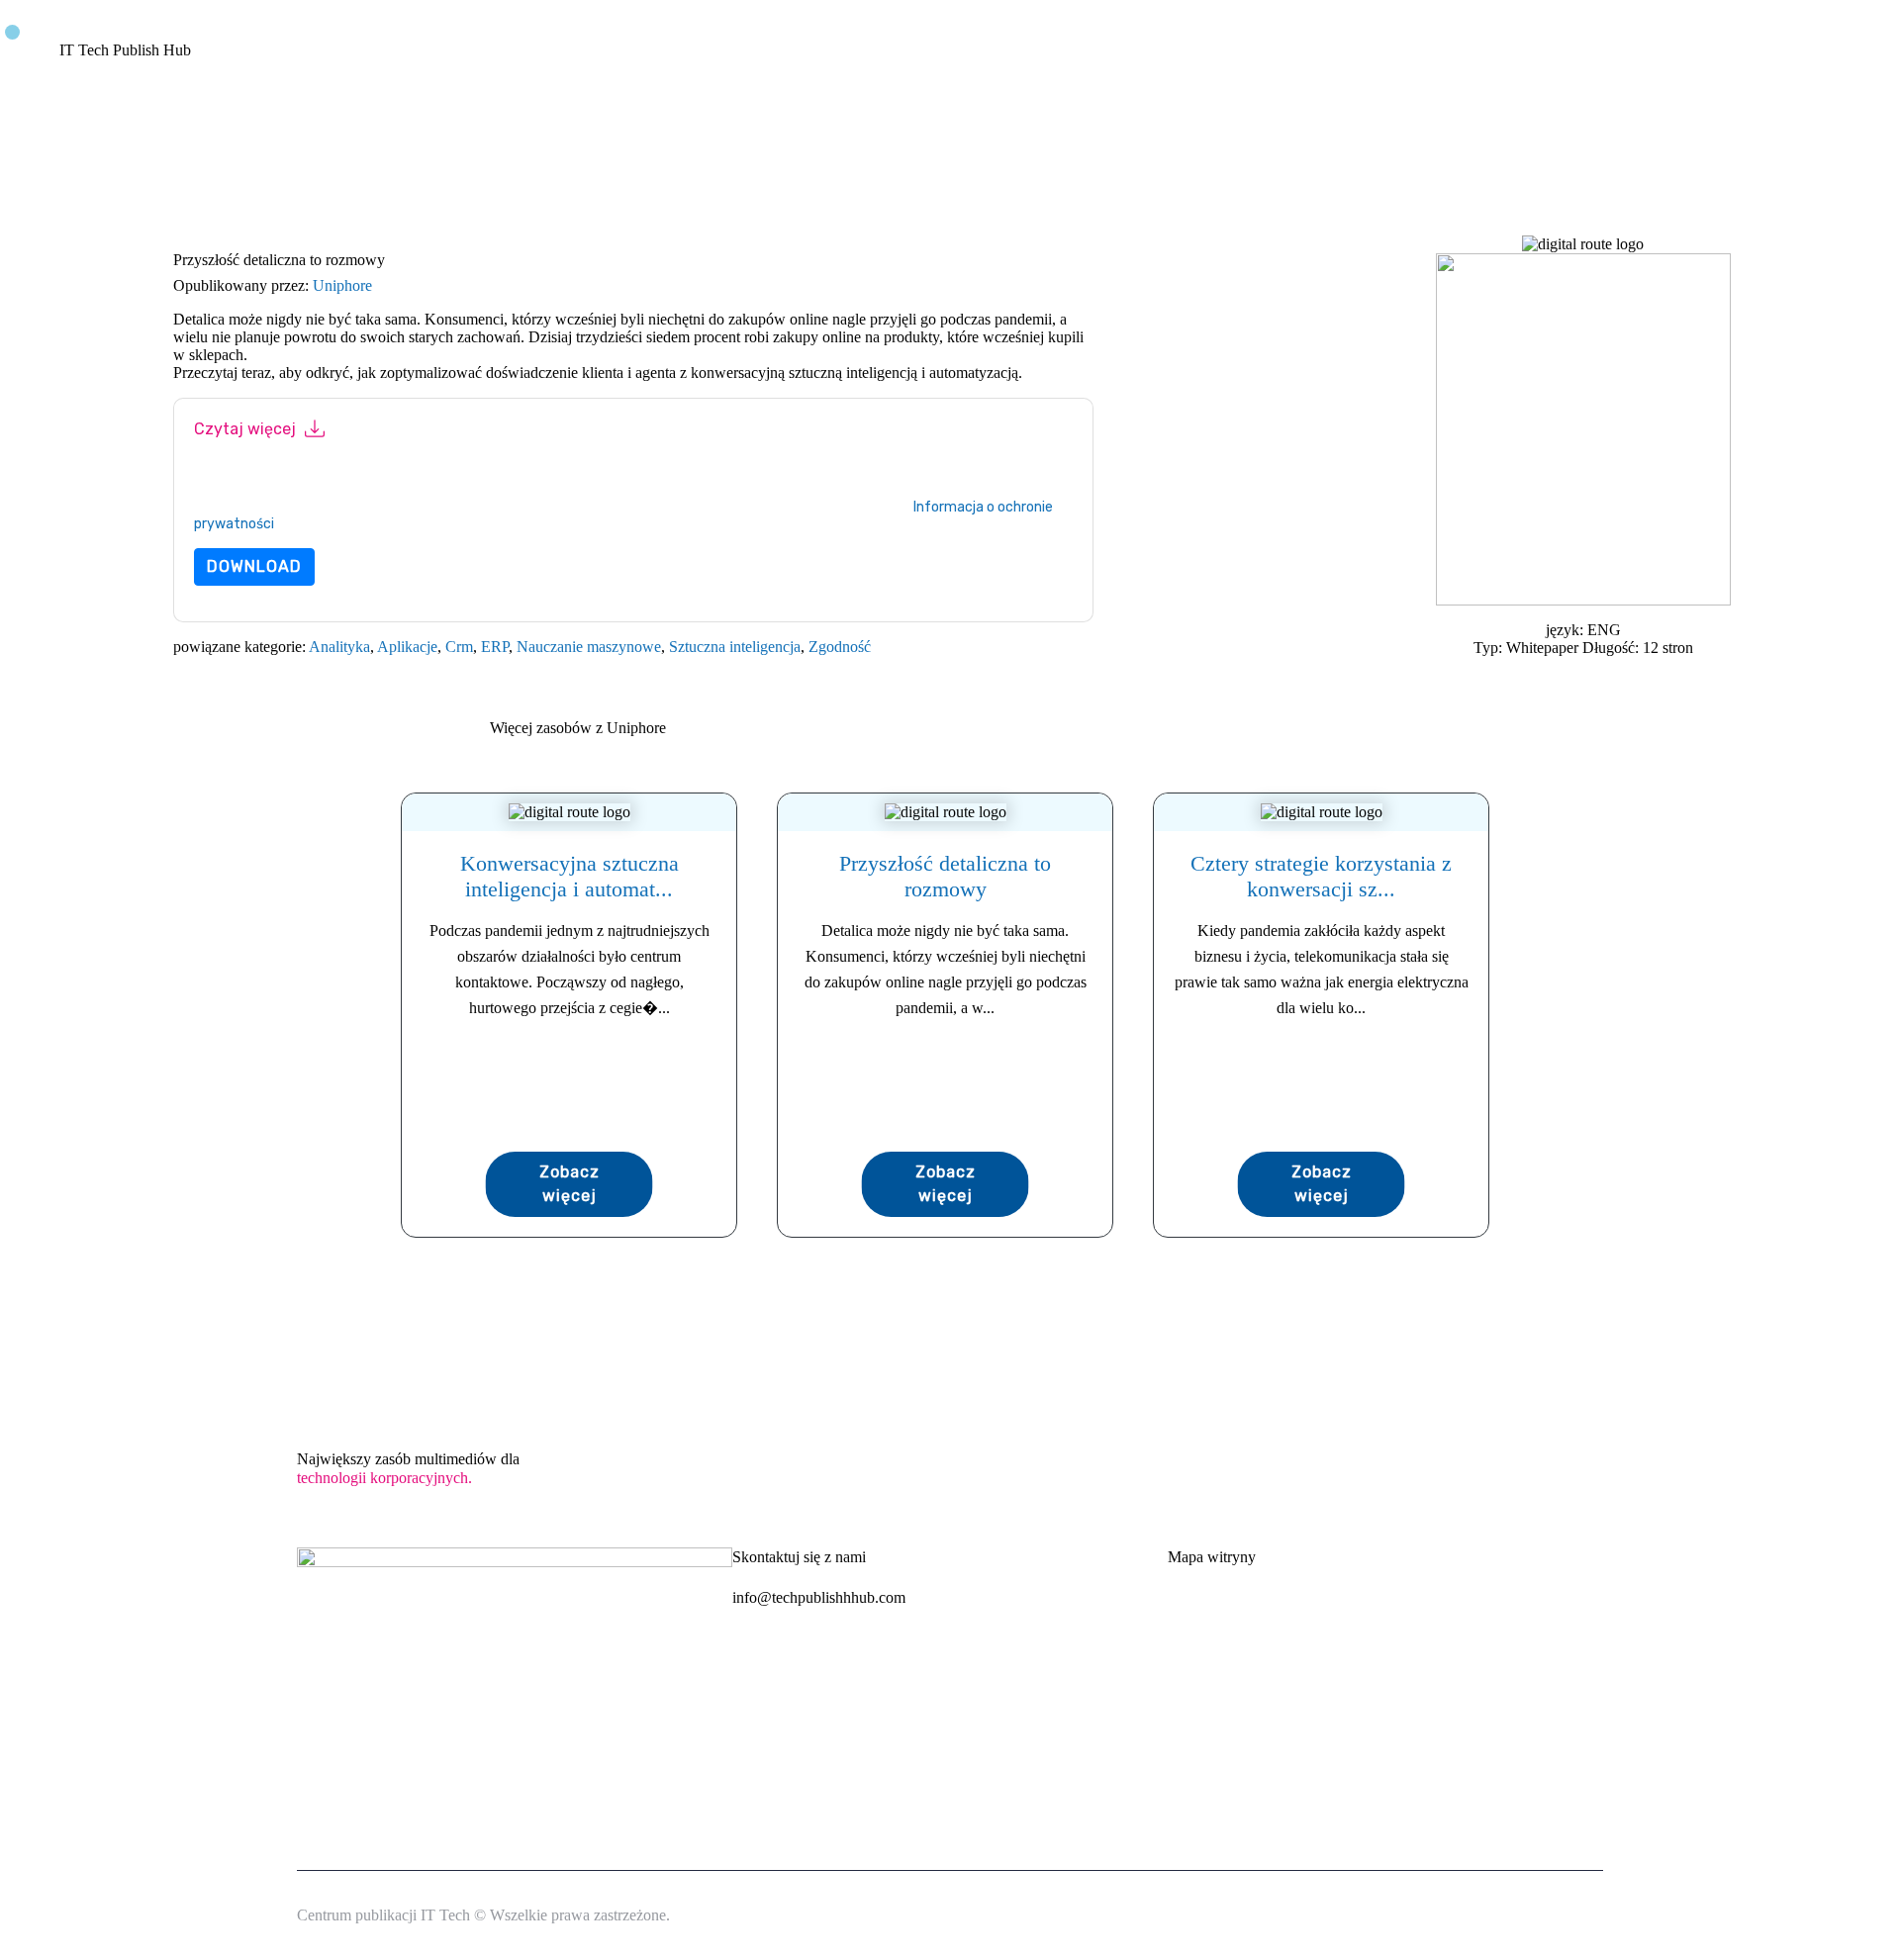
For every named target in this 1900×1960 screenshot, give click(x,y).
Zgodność (840, 647)
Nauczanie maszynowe (589, 647)
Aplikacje (407, 647)
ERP (495, 647)
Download (254, 566)
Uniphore (342, 285)
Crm (459, 647)
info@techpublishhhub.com (819, 1597)
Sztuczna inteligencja (735, 647)
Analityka (339, 647)
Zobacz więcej (570, 1184)
